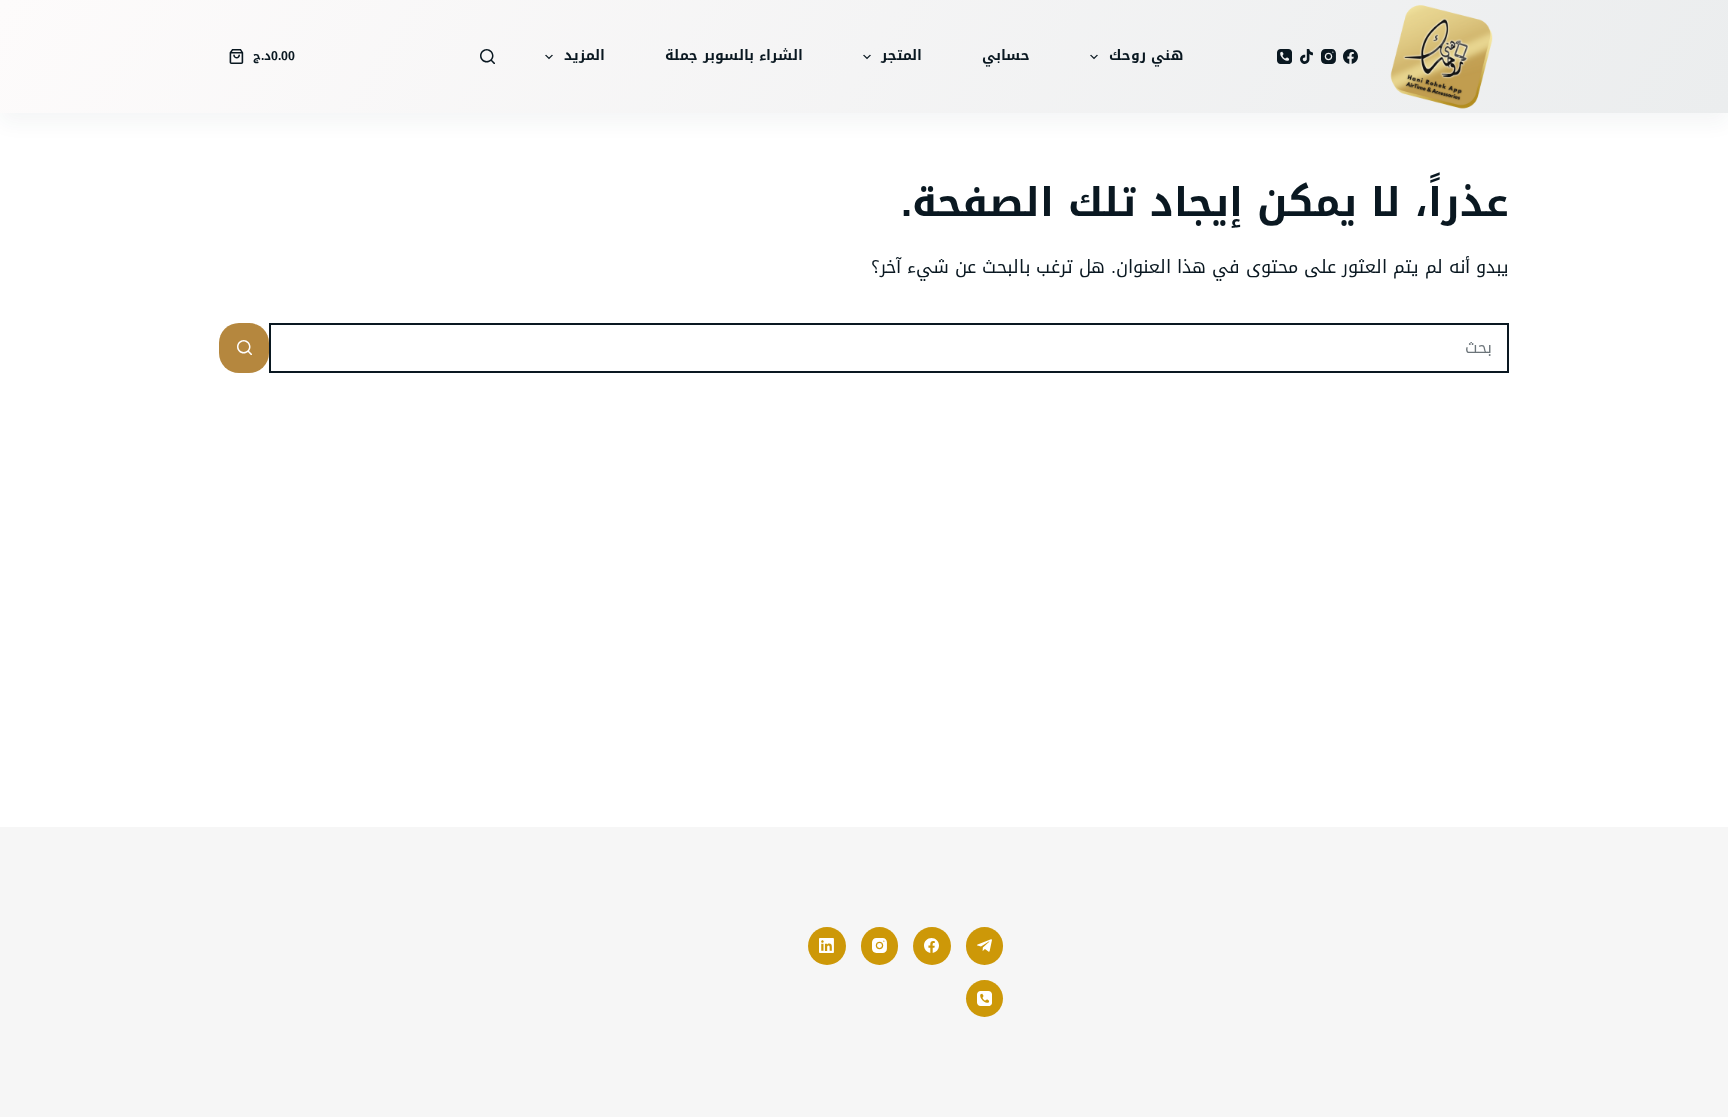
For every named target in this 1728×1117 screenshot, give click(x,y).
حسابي (1006, 55)
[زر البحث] (244, 348)
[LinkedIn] (827, 946)
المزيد (584, 55)
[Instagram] (1328, 56)
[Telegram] (985, 946)
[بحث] (487, 56)
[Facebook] (1350, 56)
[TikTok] (1306, 56)
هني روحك (1146, 55)
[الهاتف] (1284, 56)
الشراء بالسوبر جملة (734, 55)
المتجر (901, 55)
